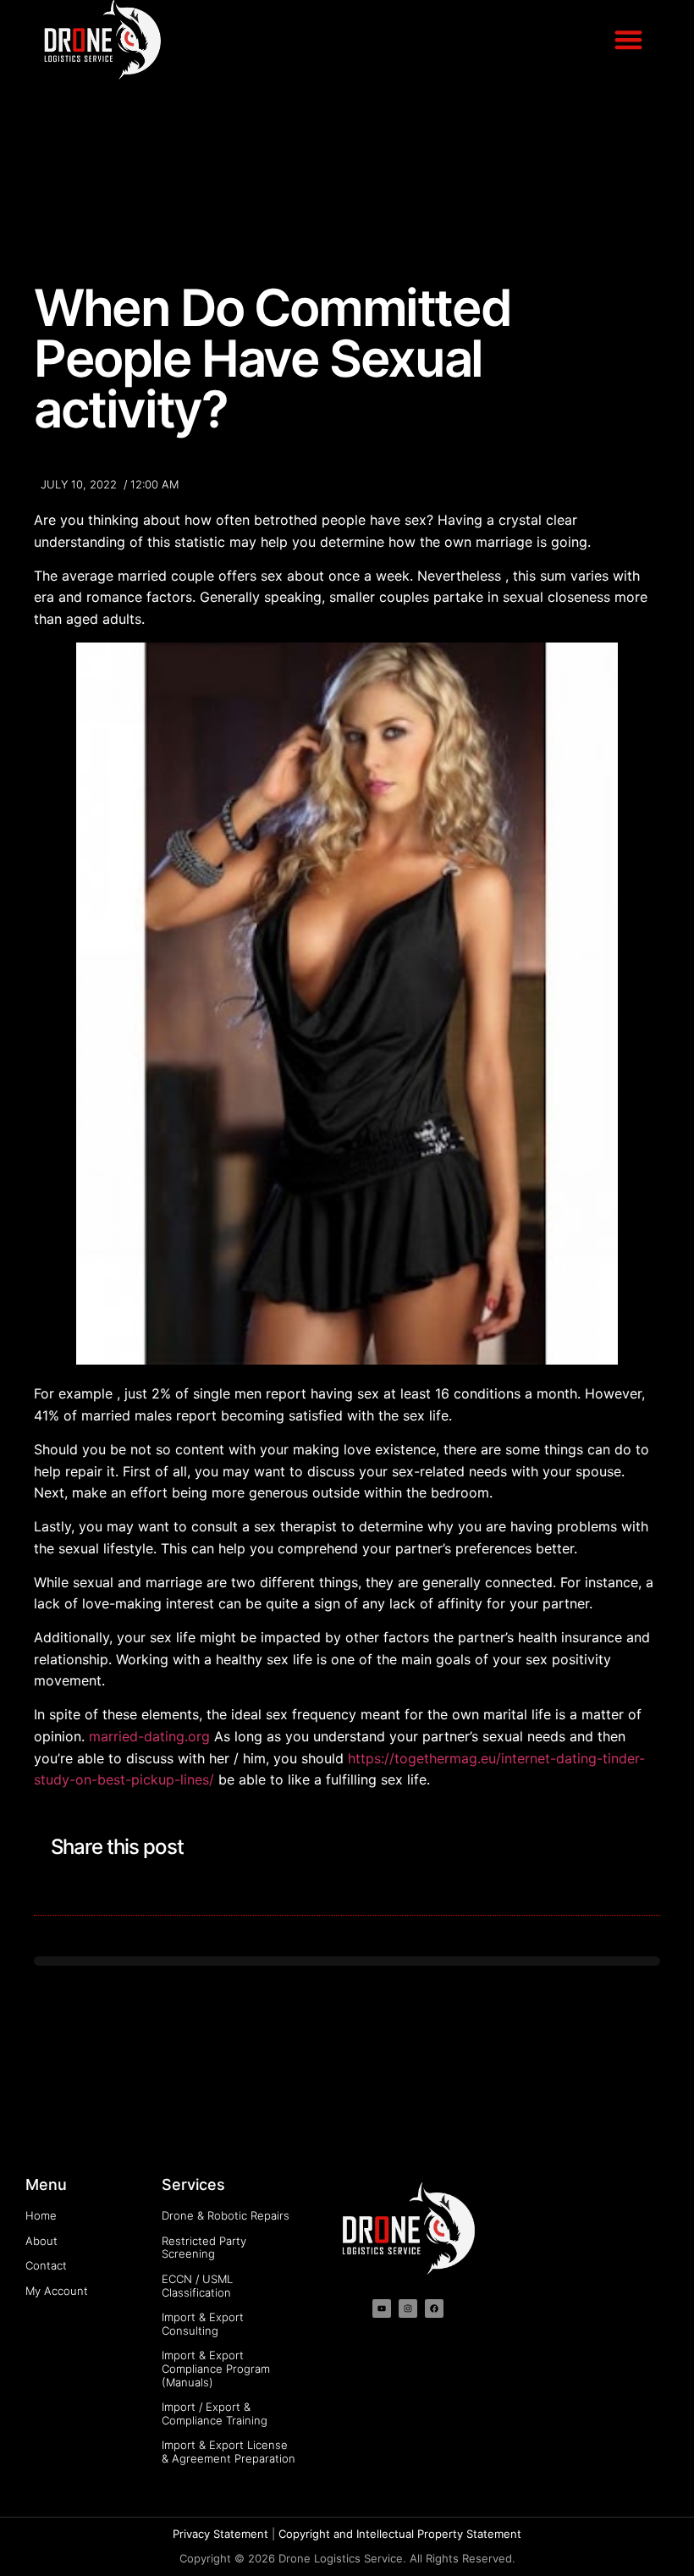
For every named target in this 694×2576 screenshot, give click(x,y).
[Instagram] (408, 2308)
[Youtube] (382, 2308)
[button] (629, 39)
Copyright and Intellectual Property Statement (400, 2534)
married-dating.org (149, 1736)
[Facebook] (434, 2308)
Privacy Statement (220, 2534)
